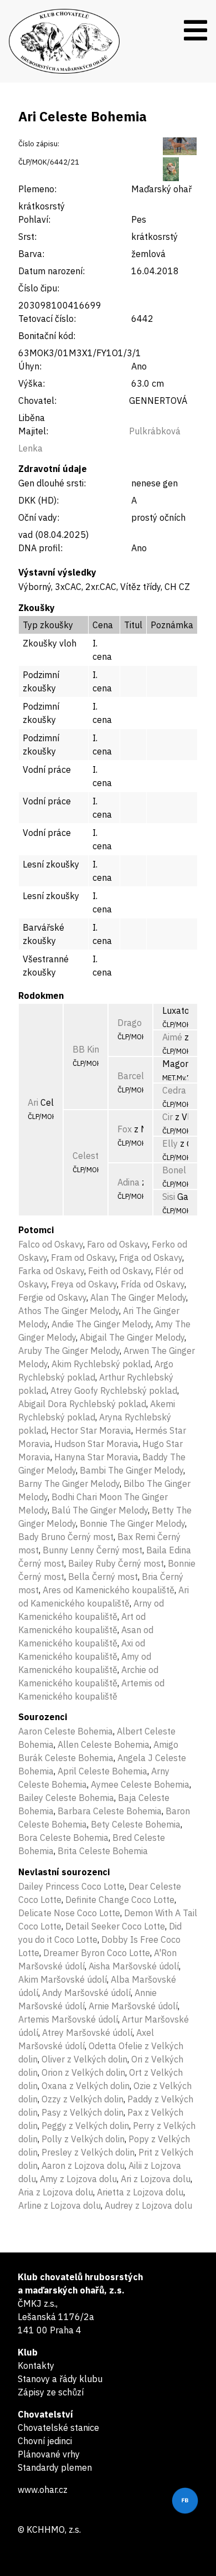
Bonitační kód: (47, 336)
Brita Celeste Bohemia (103, 1851)
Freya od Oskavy (84, 1284)
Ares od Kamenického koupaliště (109, 1590)
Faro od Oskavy (117, 1244)
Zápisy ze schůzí (51, 2392)
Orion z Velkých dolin (83, 2072)
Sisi (169, 1197)
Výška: (32, 383)
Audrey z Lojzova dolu (148, 2205)
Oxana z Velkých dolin (86, 2086)
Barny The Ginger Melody (69, 1484)
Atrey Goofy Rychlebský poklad (114, 1390)
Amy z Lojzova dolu (78, 2179)
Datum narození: (52, 271)
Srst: (27, 237)
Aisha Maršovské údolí (134, 1966)
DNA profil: (40, 548)
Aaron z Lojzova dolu (83, 2166)
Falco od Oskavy (51, 1244)
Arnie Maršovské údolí (133, 2006)
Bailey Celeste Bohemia (66, 1798)
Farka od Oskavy (51, 1271)
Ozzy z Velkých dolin (83, 2099)
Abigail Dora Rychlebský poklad (82, 1404)
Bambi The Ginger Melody (132, 1470)
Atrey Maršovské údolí (87, 2033)
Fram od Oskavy (83, 1258)
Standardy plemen (55, 2467)
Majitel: (33, 431)
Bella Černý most (103, 1577)
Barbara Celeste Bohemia (110, 1811)
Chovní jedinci (45, 2441)
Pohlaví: (34, 219)
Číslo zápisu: (39, 144)
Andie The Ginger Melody (101, 1324)
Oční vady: (39, 517)
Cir (168, 1117)
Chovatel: (37, 401)
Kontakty (36, 2365)
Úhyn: (30, 366)
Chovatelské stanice (58, 2428)
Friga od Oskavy (151, 1258)
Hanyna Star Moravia (96, 1457)
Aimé (172, 1037)
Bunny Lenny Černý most (92, 1550)
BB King (88, 1049)
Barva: (31, 254)
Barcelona (138, 1076)
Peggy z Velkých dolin (85, 2126)
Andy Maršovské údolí (86, 1993)
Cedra (174, 1090)
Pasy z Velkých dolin (83, 2112)
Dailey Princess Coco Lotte (71, 1886)
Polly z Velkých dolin (83, 2139)
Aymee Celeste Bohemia (140, 1784)
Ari (33, 1102)
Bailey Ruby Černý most (116, 1563)
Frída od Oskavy (153, 1284)
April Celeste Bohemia (102, 1771)
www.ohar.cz (43, 2490)
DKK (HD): (38, 500)
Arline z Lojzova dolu (60, 2205)
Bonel (174, 1170)
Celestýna (93, 1156)
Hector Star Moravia (91, 1430)
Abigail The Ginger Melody (132, 1337)
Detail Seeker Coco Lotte (115, 1926)
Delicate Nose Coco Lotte (69, 1913)
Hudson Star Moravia (96, 1444)
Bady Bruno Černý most (66, 1537)
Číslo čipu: (39, 288)
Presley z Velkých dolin (88, 2152)
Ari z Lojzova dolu (156, 2179)
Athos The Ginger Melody (69, 1311)
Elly (170, 1143)
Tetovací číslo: (47, 319)
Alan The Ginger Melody (138, 1297)
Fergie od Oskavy (52, 1297)
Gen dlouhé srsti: (52, 483)
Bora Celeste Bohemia (63, 1838)
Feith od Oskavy (120, 1271)
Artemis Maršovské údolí (68, 2019)
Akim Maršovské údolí (63, 1979)
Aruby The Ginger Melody (69, 1351)
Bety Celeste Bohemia (136, 1824)
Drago (130, 1023)
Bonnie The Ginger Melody (132, 1523)
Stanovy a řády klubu (60, 2379)
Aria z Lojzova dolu (56, 2192)
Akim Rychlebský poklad (101, 1364)
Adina (128, 1182)
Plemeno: (37, 189)
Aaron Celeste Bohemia (66, 1731)
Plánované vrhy (49, 2454)
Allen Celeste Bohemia (104, 1744)
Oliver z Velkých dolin (84, 2059)
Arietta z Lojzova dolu (140, 2192)
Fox (125, 1129)
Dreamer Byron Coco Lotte (97, 1953)
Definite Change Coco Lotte (120, 1900)
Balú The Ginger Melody (100, 1510)
